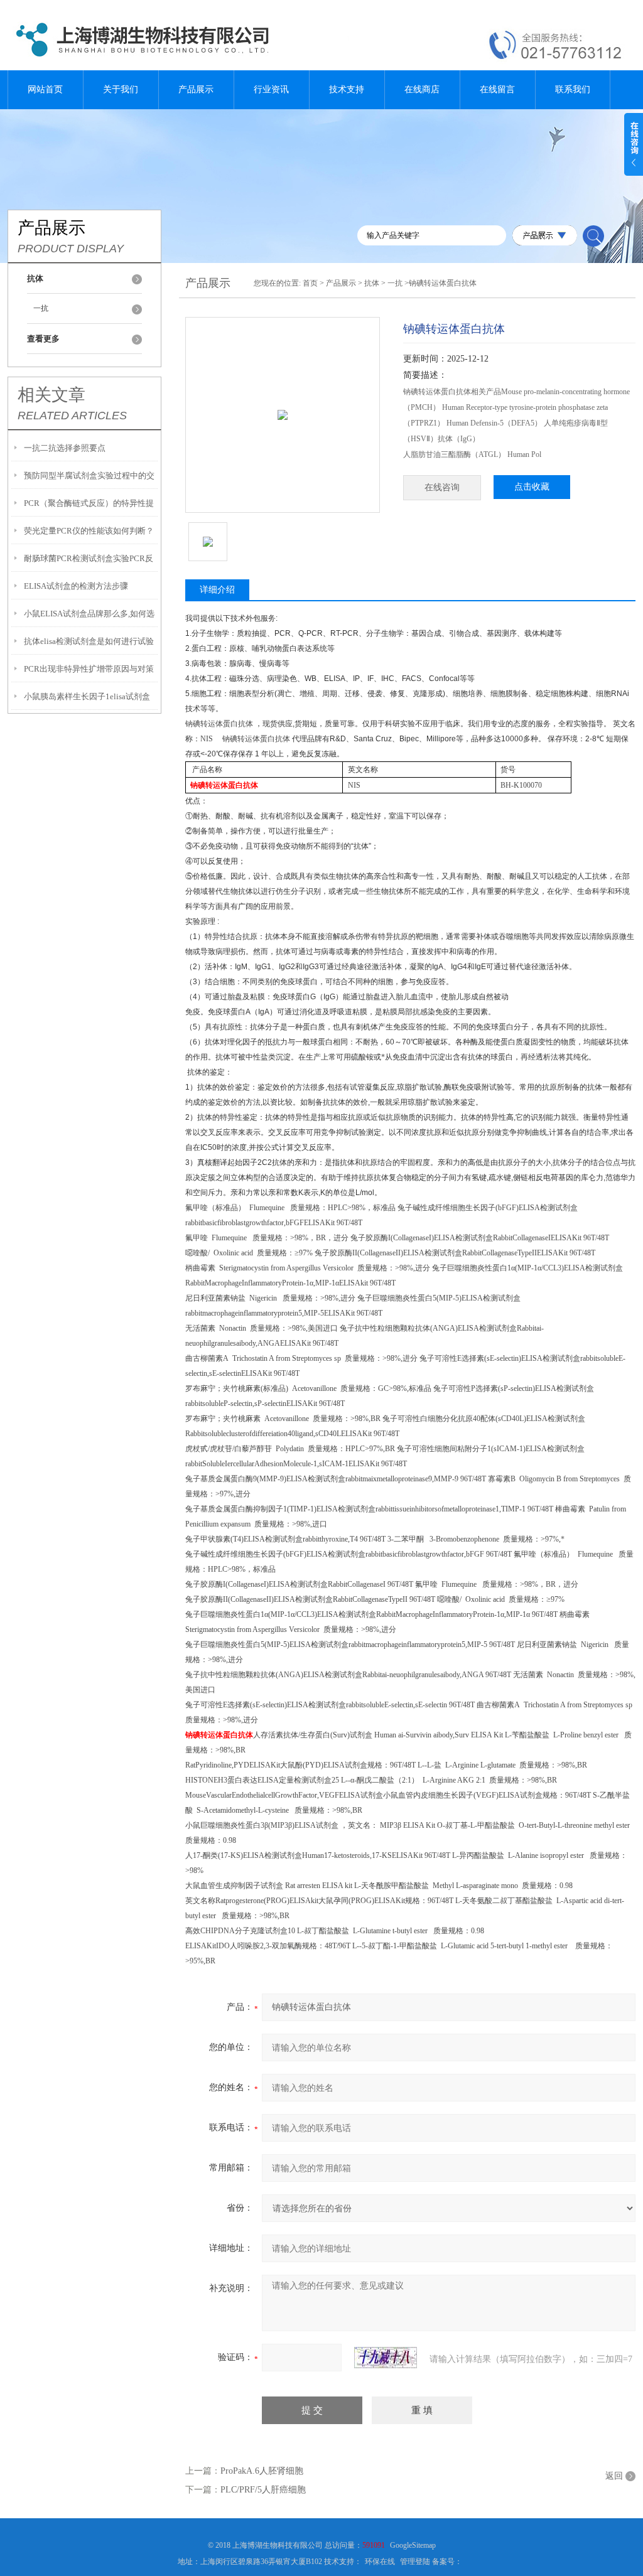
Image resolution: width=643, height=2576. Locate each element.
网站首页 (45, 89)
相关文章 (51, 395)
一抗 (41, 308)
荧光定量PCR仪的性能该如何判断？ (89, 531)
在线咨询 (442, 487)
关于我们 (121, 89)
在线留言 (497, 89)
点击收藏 (532, 487)
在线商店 (422, 89)
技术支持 (347, 89)
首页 (310, 283)
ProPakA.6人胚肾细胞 (262, 2471)
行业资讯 (271, 89)
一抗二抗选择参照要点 (65, 448)
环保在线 (380, 2562)
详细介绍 (217, 590)
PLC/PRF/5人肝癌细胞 (263, 2490)
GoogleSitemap (413, 2545)
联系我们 (573, 89)
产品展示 (196, 89)
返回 (614, 2476)
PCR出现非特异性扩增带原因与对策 (89, 669)
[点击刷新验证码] (386, 2358)
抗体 (372, 283)
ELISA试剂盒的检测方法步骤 (76, 586)
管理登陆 (415, 2562)
